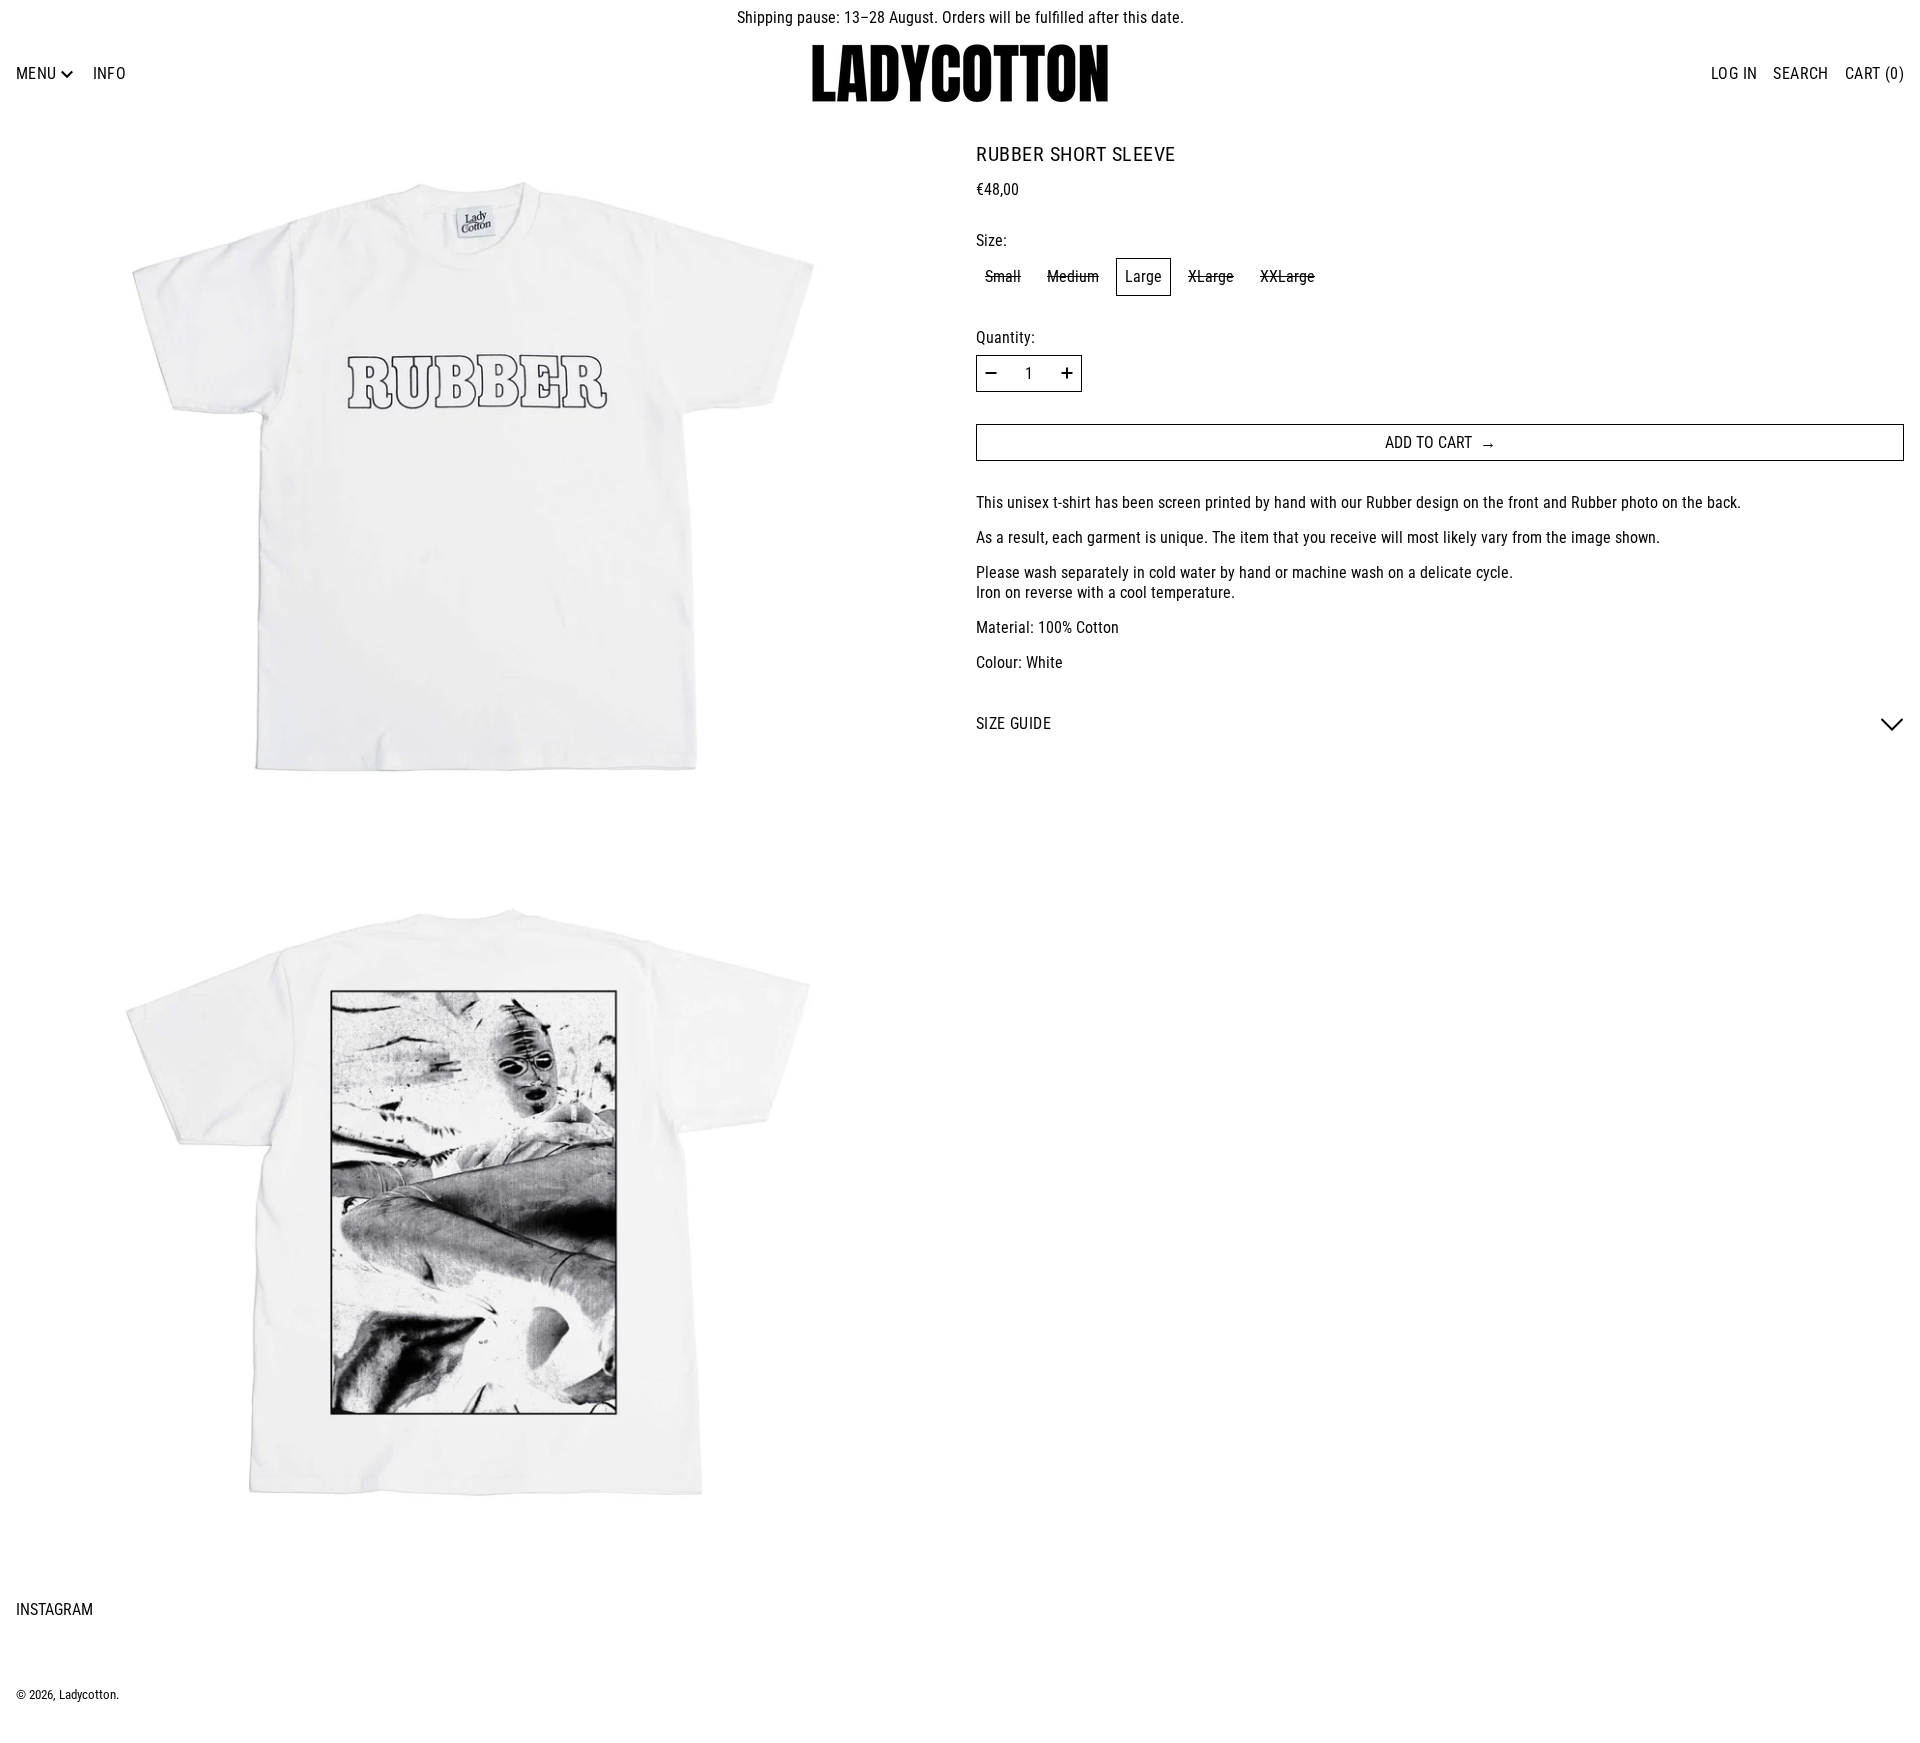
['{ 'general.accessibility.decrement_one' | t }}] (991, 373)
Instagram (54, 1609)
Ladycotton (87, 1694)
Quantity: (1005, 337)
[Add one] (1067, 373)
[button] (1800, 73)
